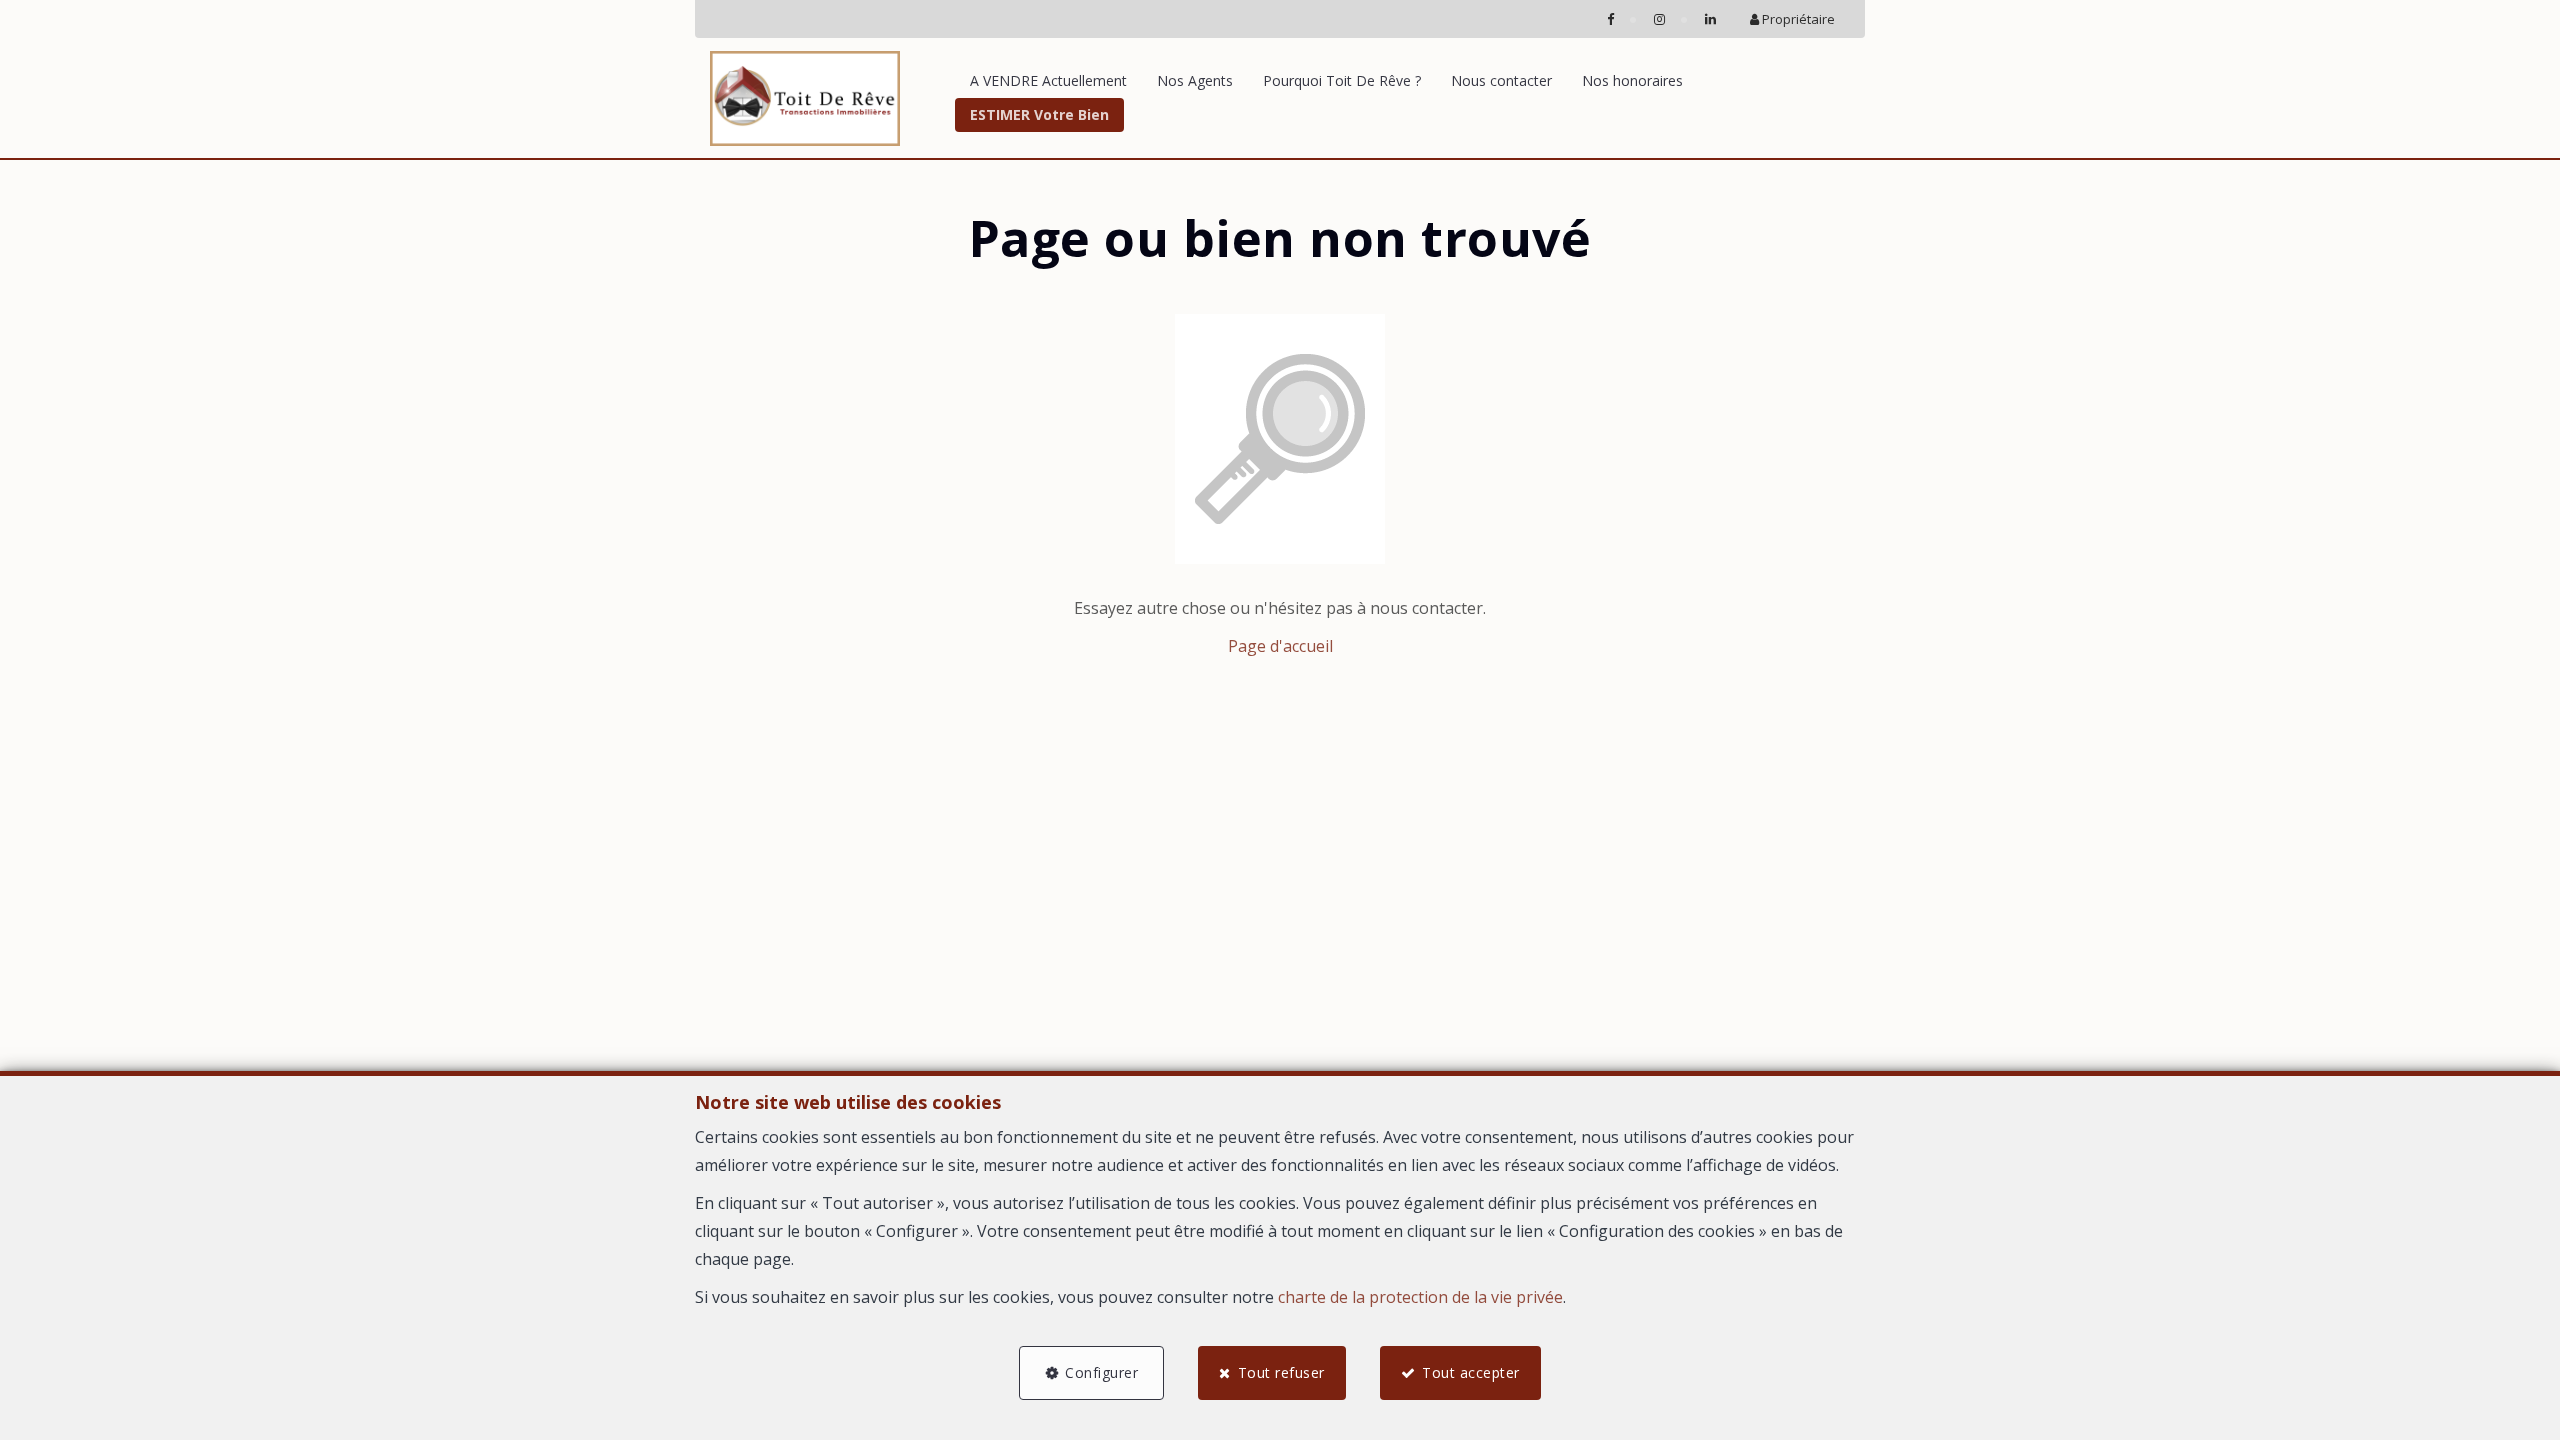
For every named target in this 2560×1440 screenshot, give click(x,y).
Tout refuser (1281, 1372)
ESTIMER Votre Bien (1039, 114)
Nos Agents (1195, 80)
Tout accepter (1471, 1372)
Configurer (1101, 1372)
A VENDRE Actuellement (1048, 80)
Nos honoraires (1632, 80)
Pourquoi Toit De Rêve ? (1342, 80)
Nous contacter (1501, 80)
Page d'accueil (1280, 646)
